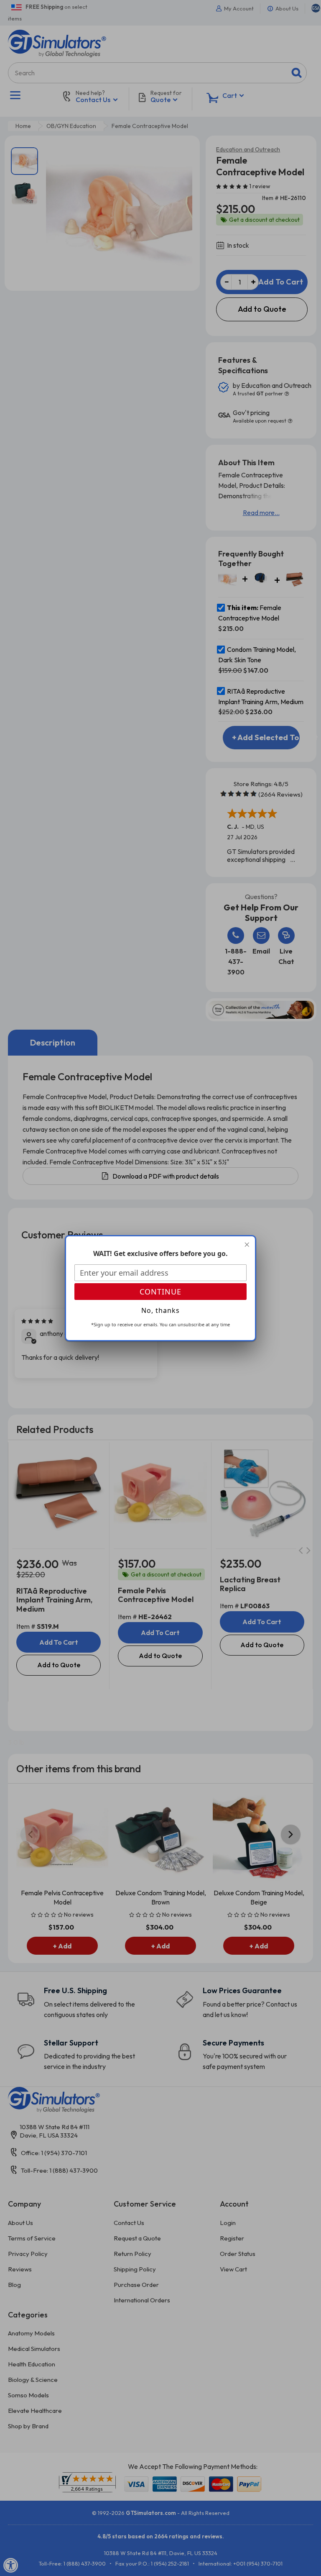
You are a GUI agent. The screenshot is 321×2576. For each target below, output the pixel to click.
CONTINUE (160, 1292)
